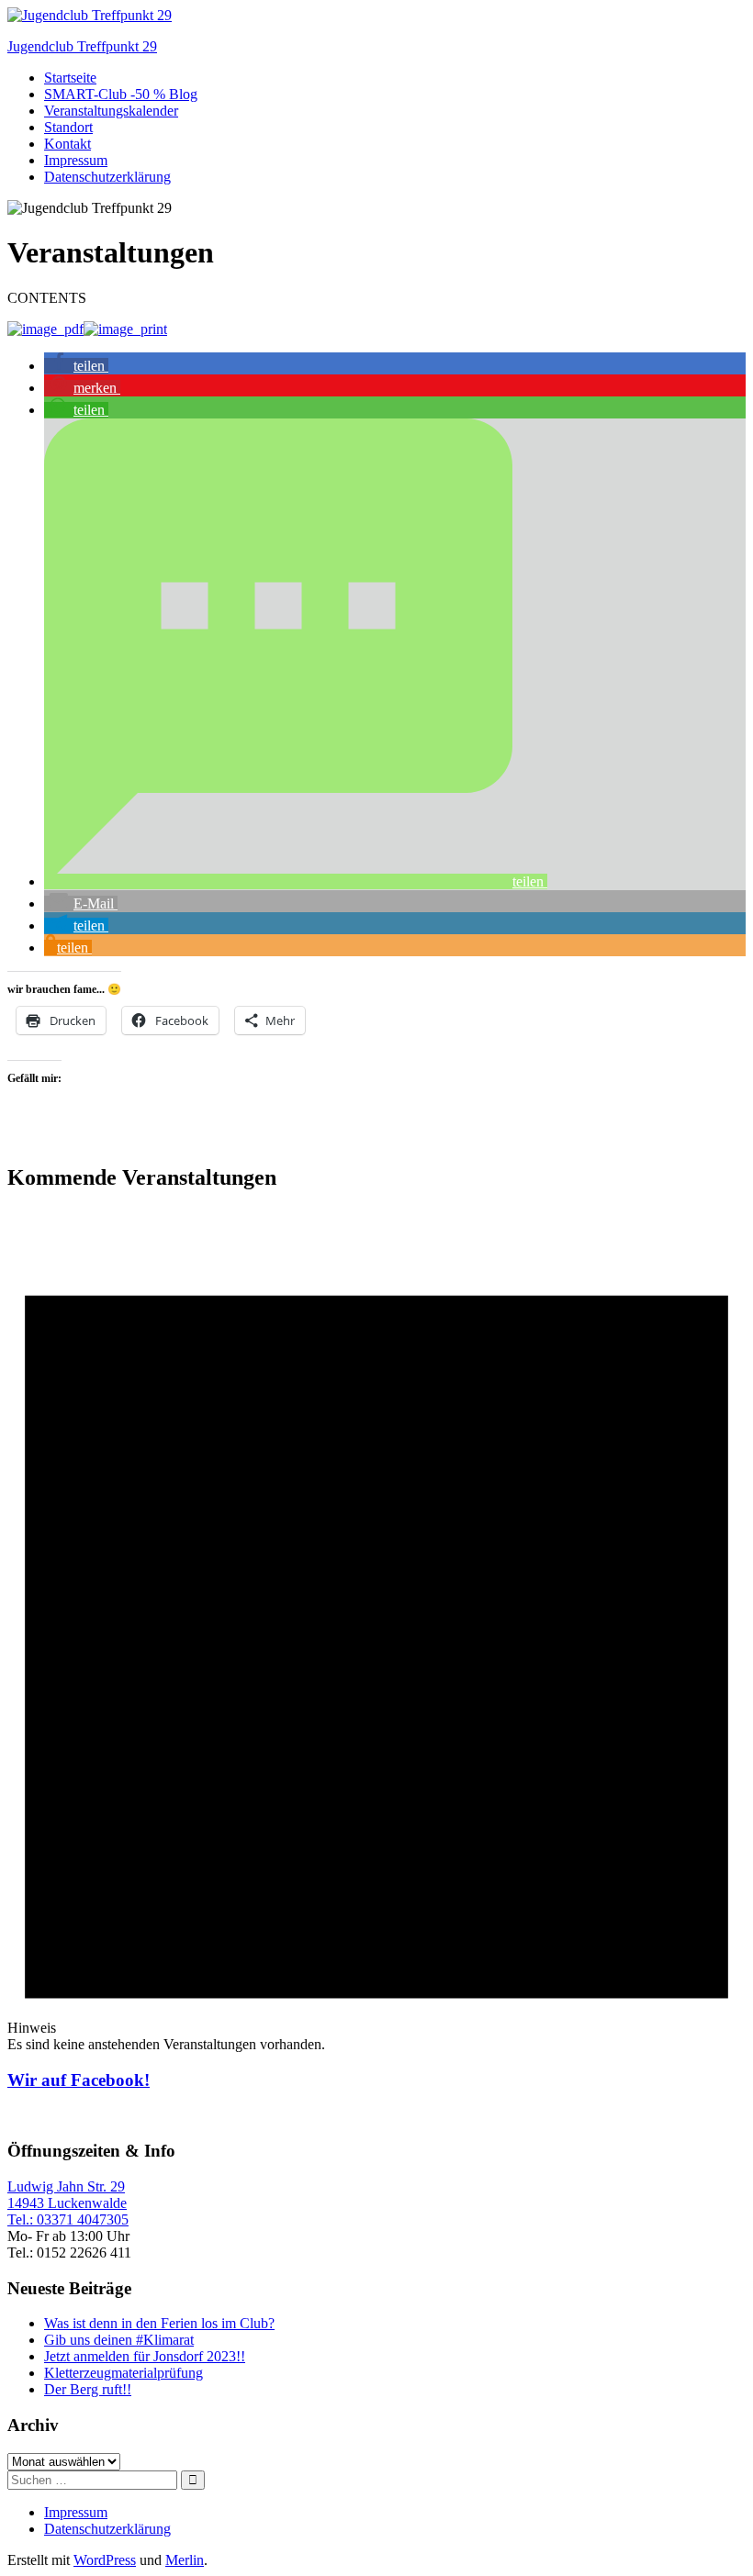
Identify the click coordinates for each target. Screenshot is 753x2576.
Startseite (70, 78)
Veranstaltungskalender (111, 111)
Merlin (185, 2560)
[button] (76, 366)
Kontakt (67, 144)
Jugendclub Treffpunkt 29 (82, 46)
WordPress (105, 2560)
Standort (68, 127)
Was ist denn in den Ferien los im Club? (159, 2323)
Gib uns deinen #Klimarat (119, 2340)
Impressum (76, 160)
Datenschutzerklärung (107, 177)
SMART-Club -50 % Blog (121, 94)
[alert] (376, 1630)
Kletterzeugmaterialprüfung (124, 2373)
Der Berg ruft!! (88, 2389)
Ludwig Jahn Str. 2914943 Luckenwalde (67, 2195)
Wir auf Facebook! (79, 2080)
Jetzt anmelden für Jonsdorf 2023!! (145, 2356)
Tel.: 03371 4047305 (68, 2219)
